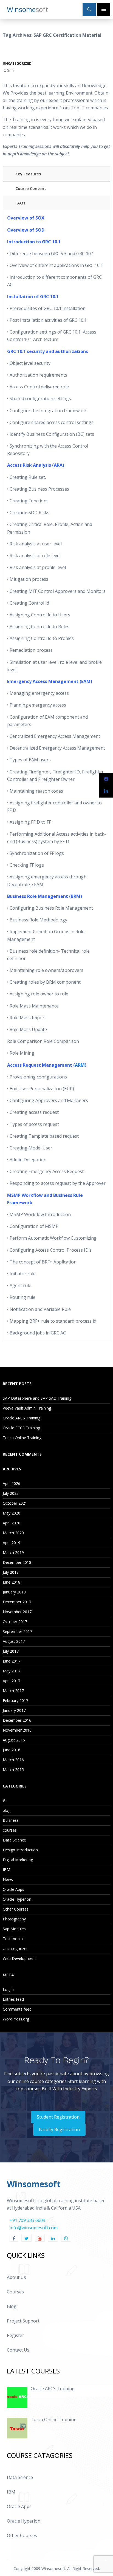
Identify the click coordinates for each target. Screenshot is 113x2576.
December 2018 (17, 1562)
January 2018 (14, 1592)
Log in (8, 1989)
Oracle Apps (13, 1889)
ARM (80, 1065)
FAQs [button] (20, 203)
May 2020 (12, 1513)
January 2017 (14, 1710)
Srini (11, 70)
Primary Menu (104, 9)
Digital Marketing (18, 1860)
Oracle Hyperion (17, 1899)
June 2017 (12, 1661)
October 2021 (15, 1503)
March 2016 (13, 1760)
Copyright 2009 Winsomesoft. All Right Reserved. (57, 2568)
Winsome (28, 9)
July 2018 (11, 1572)
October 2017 (15, 1622)
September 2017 (17, 1631)
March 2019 (13, 1552)
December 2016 (17, 1720)
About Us (16, 2277)
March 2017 (13, 1691)
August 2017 (14, 1641)
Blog (12, 2306)
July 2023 (11, 1493)
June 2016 (12, 1750)
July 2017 (11, 1651)
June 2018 (12, 1582)
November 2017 (17, 1612)
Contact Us (18, 2350)
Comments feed (17, 2009)
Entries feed (13, 1999)
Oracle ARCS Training (22, 1418)
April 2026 (12, 1483)
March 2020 (13, 1533)
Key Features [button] (28, 174)
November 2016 (17, 1730)
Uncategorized (17, 63)
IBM (6, 1870)
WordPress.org (16, 2019)
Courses (15, 2292)
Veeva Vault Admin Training (27, 1408)
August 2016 (14, 1740)
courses (10, 1830)
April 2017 (12, 1681)
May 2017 (12, 1671)
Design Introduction (20, 1850)
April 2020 (12, 1523)
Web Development (19, 1958)
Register (15, 2335)
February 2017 (15, 1700)
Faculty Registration (59, 2130)
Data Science (14, 1840)
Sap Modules (14, 1929)
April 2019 (12, 1543)
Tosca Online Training (22, 1438)
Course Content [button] (31, 188)
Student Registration (58, 2117)
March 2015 (13, 1770)
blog (7, 1810)
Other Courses (16, 1909)
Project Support (23, 2321)
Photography (14, 1919)
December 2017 (17, 1602)
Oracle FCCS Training (21, 1428)
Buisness (11, 1820)
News (8, 1879)
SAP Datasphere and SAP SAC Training (37, 1398)
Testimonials (14, 1939)
